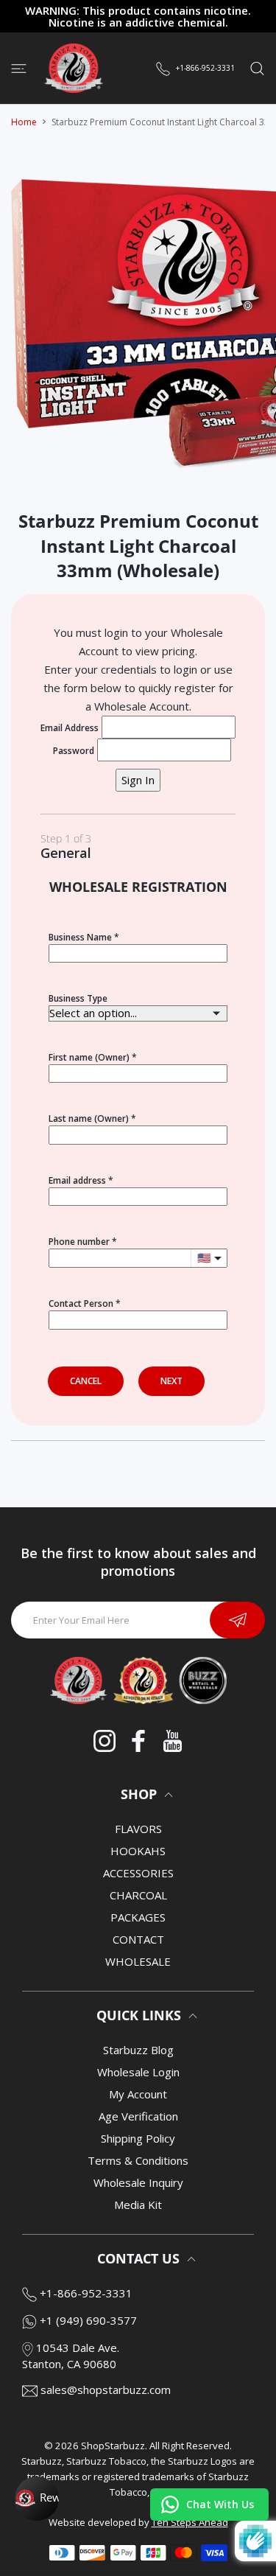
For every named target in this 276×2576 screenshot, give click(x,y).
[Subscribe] (237, 1620)
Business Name (80, 937)
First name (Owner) (89, 1057)
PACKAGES (138, 1917)
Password (74, 751)
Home (24, 122)
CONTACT (138, 1939)
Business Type (78, 998)
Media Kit (138, 2205)
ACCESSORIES (138, 1873)
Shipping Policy (138, 2138)
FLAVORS (138, 1829)
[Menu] (19, 68)
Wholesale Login (138, 2072)
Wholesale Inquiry (138, 2182)
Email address (77, 1180)
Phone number (79, 1242)
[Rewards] (37, 2499)
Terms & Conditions (138, 2160)
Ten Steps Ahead (190, 2522)
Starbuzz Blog (138, 2050)
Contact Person (81, 1303)
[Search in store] (257, 68)
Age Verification (138, 2116)
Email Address (70, 728)
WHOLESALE (138, 1961)
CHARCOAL (138, 1895)
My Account (138, 2094)
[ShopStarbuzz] (74, 68)
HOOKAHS (138, 1851)
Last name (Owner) (89, 1118)
